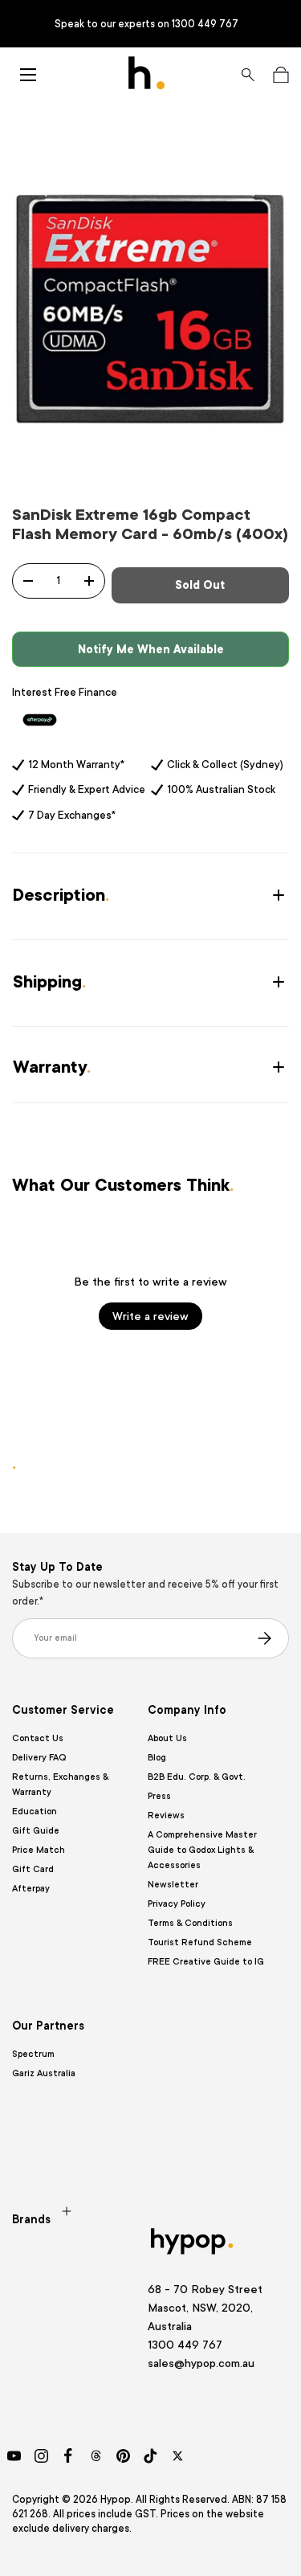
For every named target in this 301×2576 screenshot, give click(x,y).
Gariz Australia (44, 2073)
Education (35, 1811)
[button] (281, 75)
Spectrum (33, 2054)
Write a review (150, 1316)
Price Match (39, 1850)
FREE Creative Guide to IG (206, 1962)
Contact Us (38, 1738)
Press (159, 1796)
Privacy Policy (177, 1904)
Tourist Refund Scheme (200, 1942)
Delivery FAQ (39, 1758)
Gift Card (33, 1869)
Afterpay (31, 1889)
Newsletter (173, 1885)
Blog (157, 1758)
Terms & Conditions (190, 1923)
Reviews (166, 1815)
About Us (167, 1738)
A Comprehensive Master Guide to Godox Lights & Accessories (202, 1850)
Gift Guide (36, 1831)
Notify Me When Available (151, 649)
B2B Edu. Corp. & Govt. (197, 1777)
